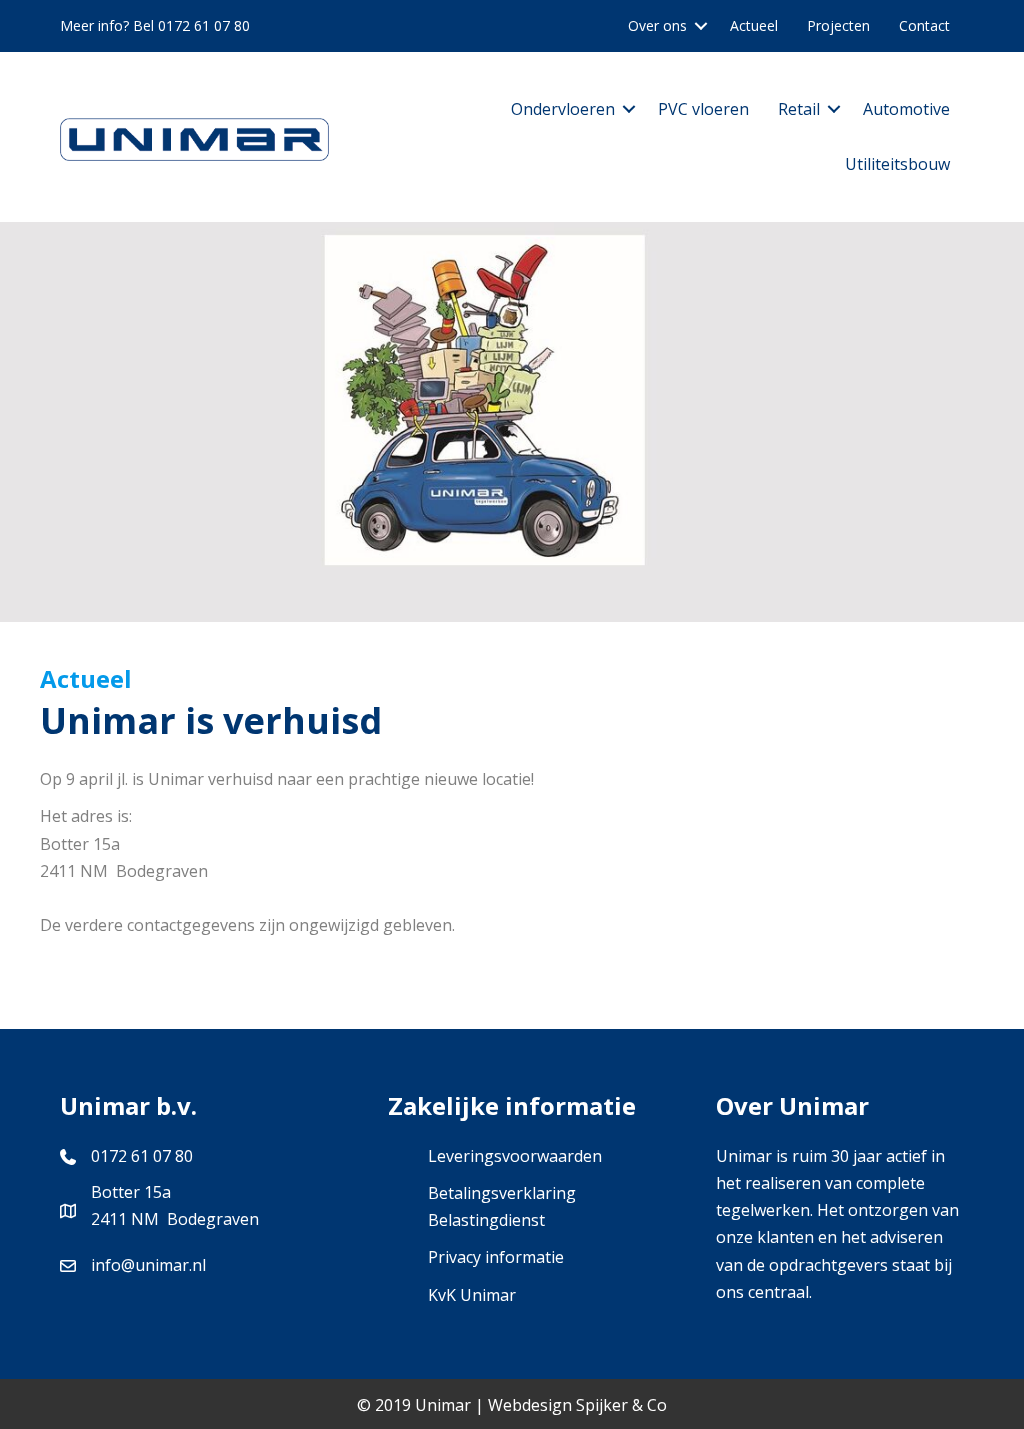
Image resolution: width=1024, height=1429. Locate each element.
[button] (701, 26)
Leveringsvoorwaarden (515, 1156)
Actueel (754, 25)
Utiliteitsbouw (897, 164)
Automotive (906, 109)
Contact (924, 25)
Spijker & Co (621, 1405)
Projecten (838, 25)
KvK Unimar (472, 1295)
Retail (799, 109)
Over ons (657, 25)
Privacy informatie (496, 1257)
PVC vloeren (703, 109)
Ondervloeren (563, 109)
